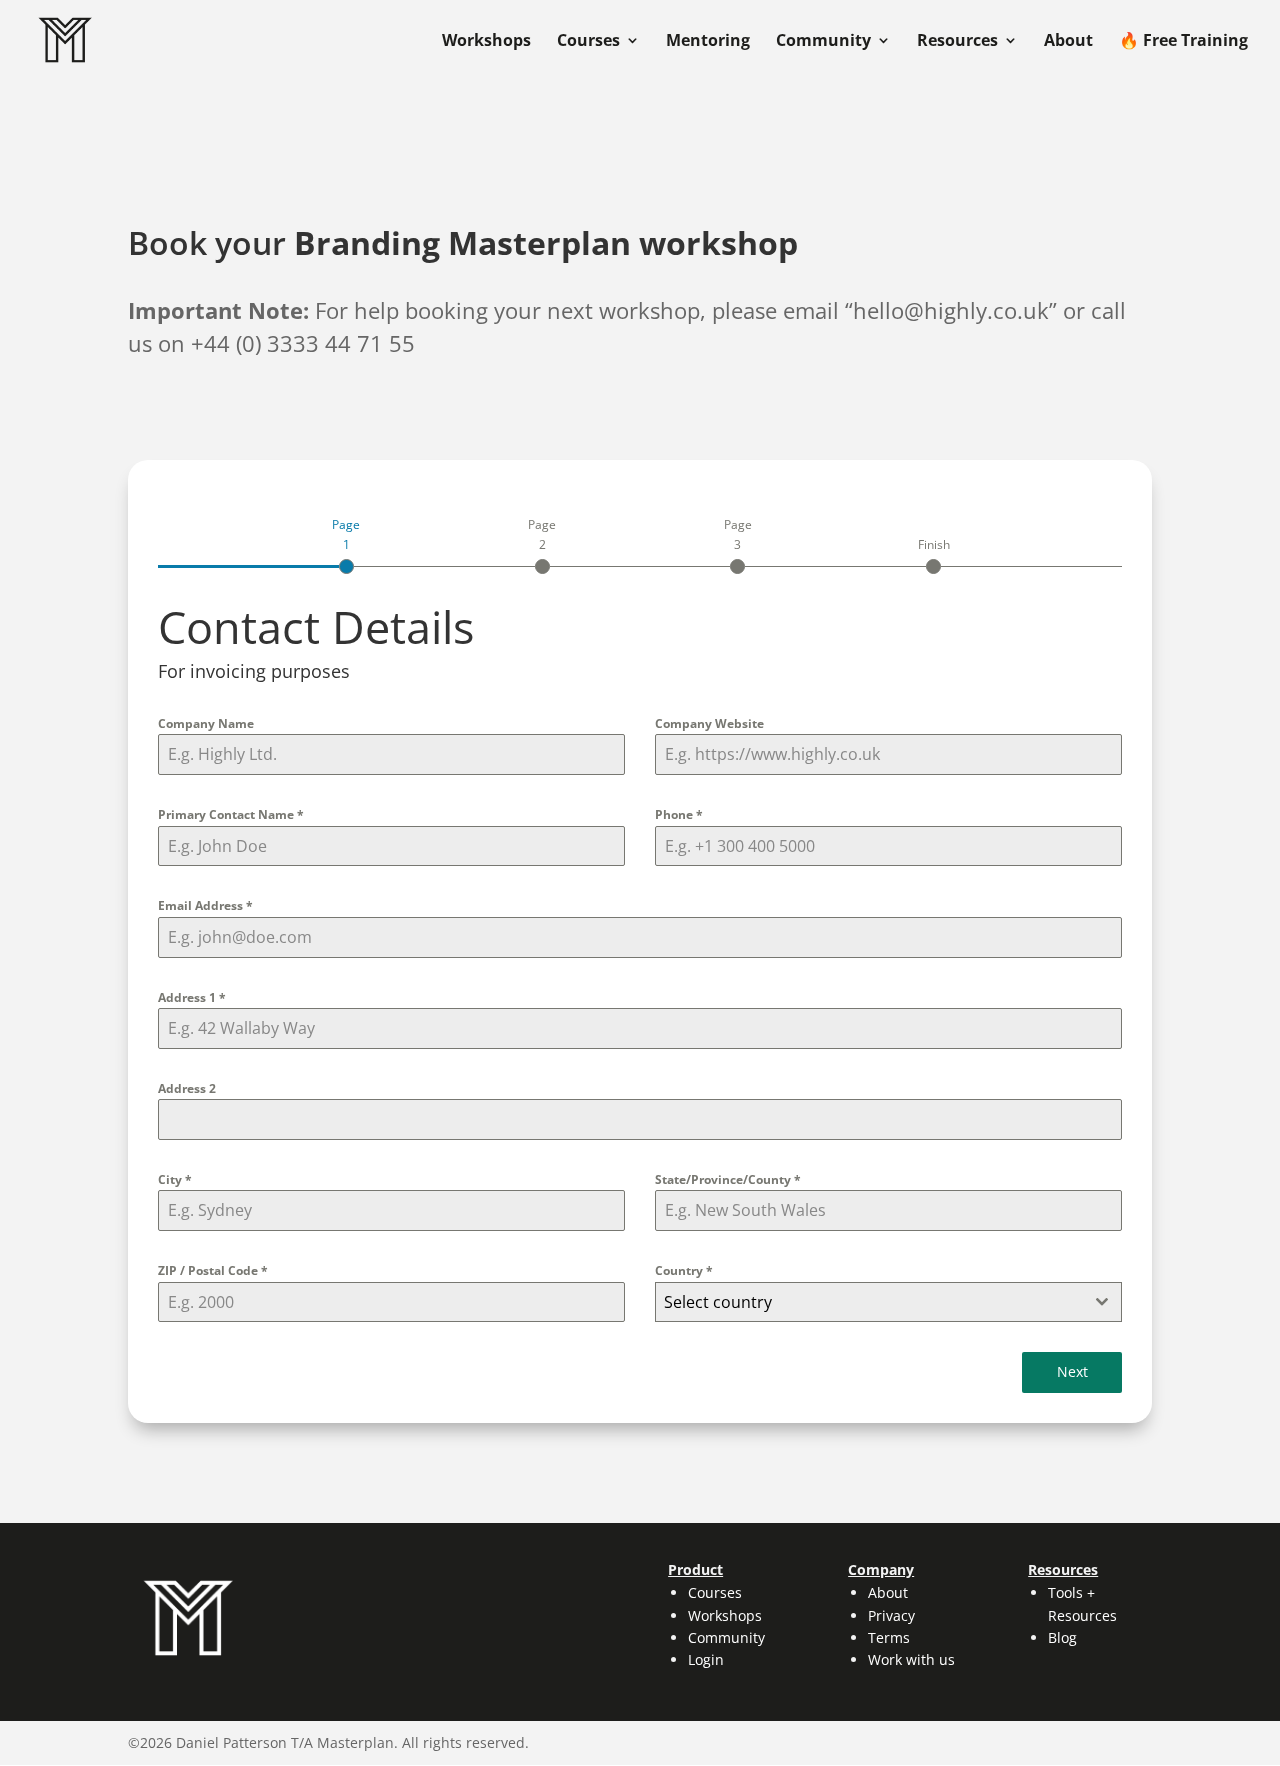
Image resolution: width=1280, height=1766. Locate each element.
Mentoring (708, 42)
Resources (957, 42)
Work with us (911, 1659)
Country (684, 1270)
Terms (889, 1637)
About (1068, 42)
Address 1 (192, 997)
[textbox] (869, 1302)
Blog (1062, 1637)
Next (1072, 1371)
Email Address (205, 905)
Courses (588, 42)
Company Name (206, 723)
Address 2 (187, 1088)
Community (823, 42)
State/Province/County (728, 1179)
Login (706, 1659)
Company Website (709, 723)
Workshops (486, 42)
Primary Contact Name (231, 814)
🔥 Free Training (1183, 42)
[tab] (346, 544)
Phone (679, 814)
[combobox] (888, 1302)
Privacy (891, 1615)
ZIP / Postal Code (213, 1270)
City (175, 1179)
